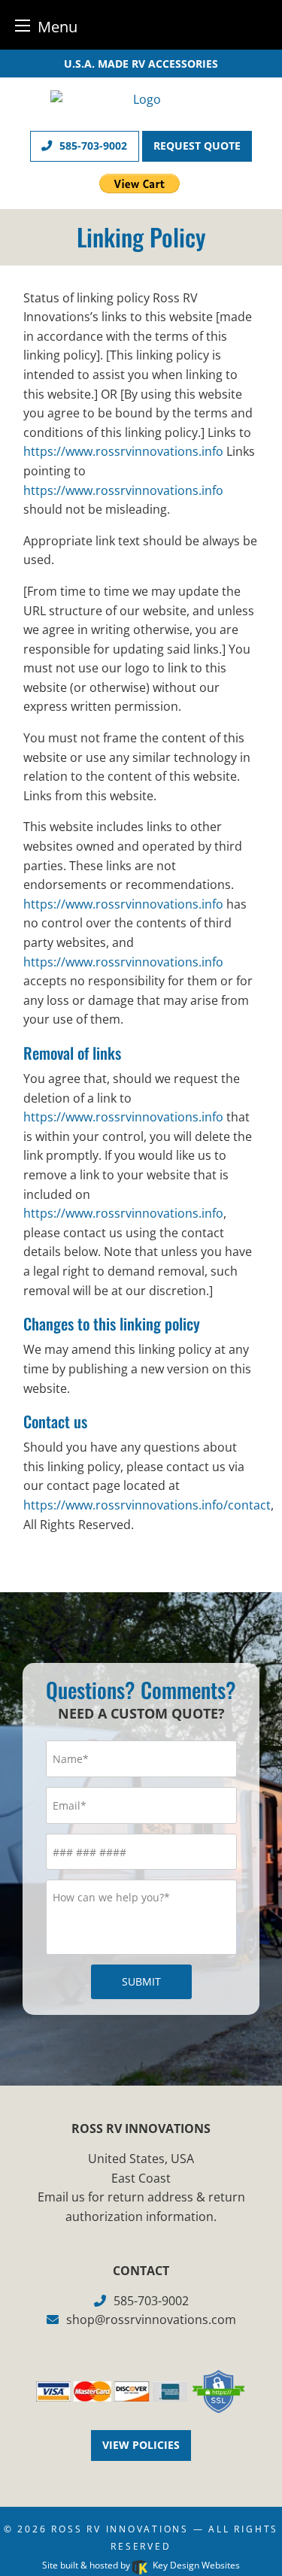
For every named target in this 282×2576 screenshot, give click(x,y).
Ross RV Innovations (120, 2529)
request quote (197, 146)
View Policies (141, 2445)
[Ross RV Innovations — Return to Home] (141, 98)
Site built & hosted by (141, 2565)
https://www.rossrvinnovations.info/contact (147, 1505)
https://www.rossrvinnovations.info (123, 451)
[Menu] (23, 25)
